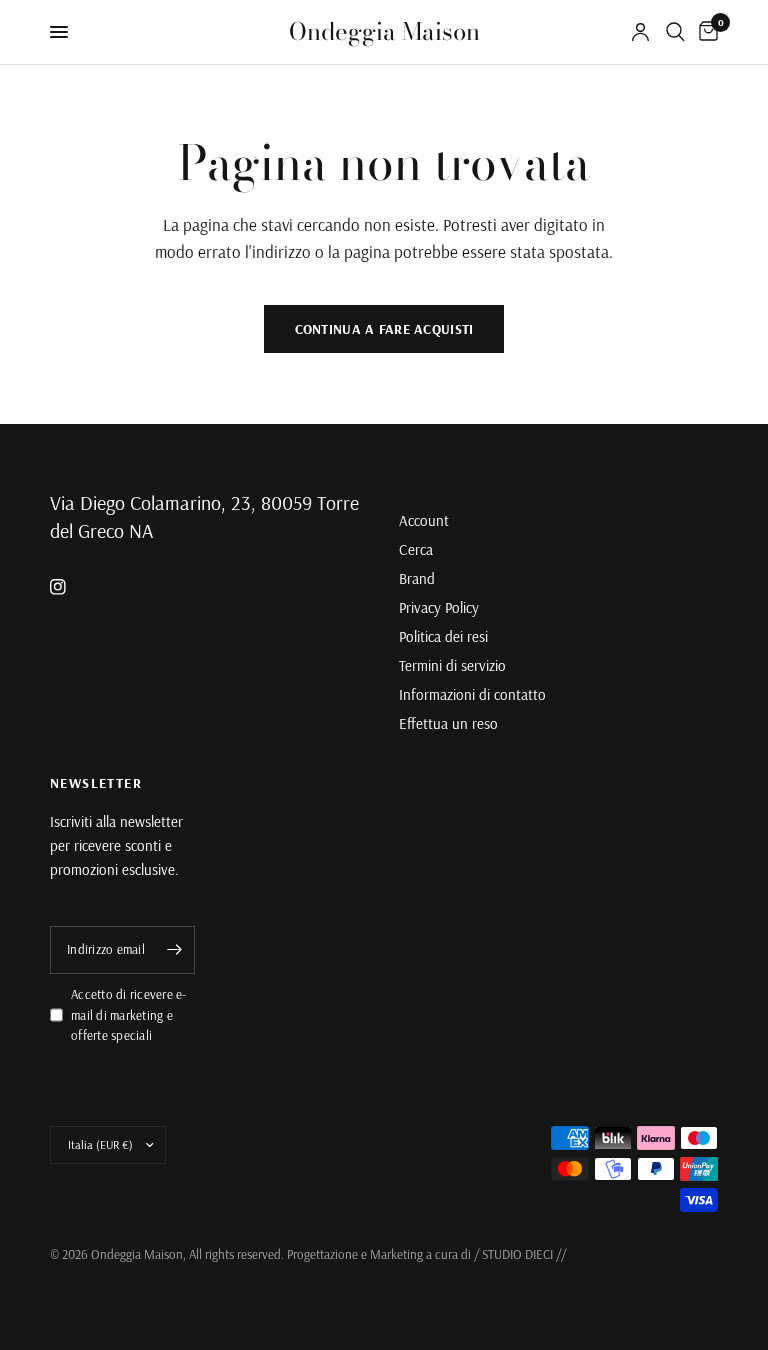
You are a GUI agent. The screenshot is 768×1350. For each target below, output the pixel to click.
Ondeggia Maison (384, 32)
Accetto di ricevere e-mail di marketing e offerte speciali (129, 1015)
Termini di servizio (452, 665)
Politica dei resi (443, 636)
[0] (705, 32)
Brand (417, 578)
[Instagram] (72, 587)
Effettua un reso (448, 723)
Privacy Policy (439, 607)
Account (424, 520)
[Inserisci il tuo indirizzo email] (175, 950)
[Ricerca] (675, 32)
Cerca (416, 549)
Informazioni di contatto (472, 694)
